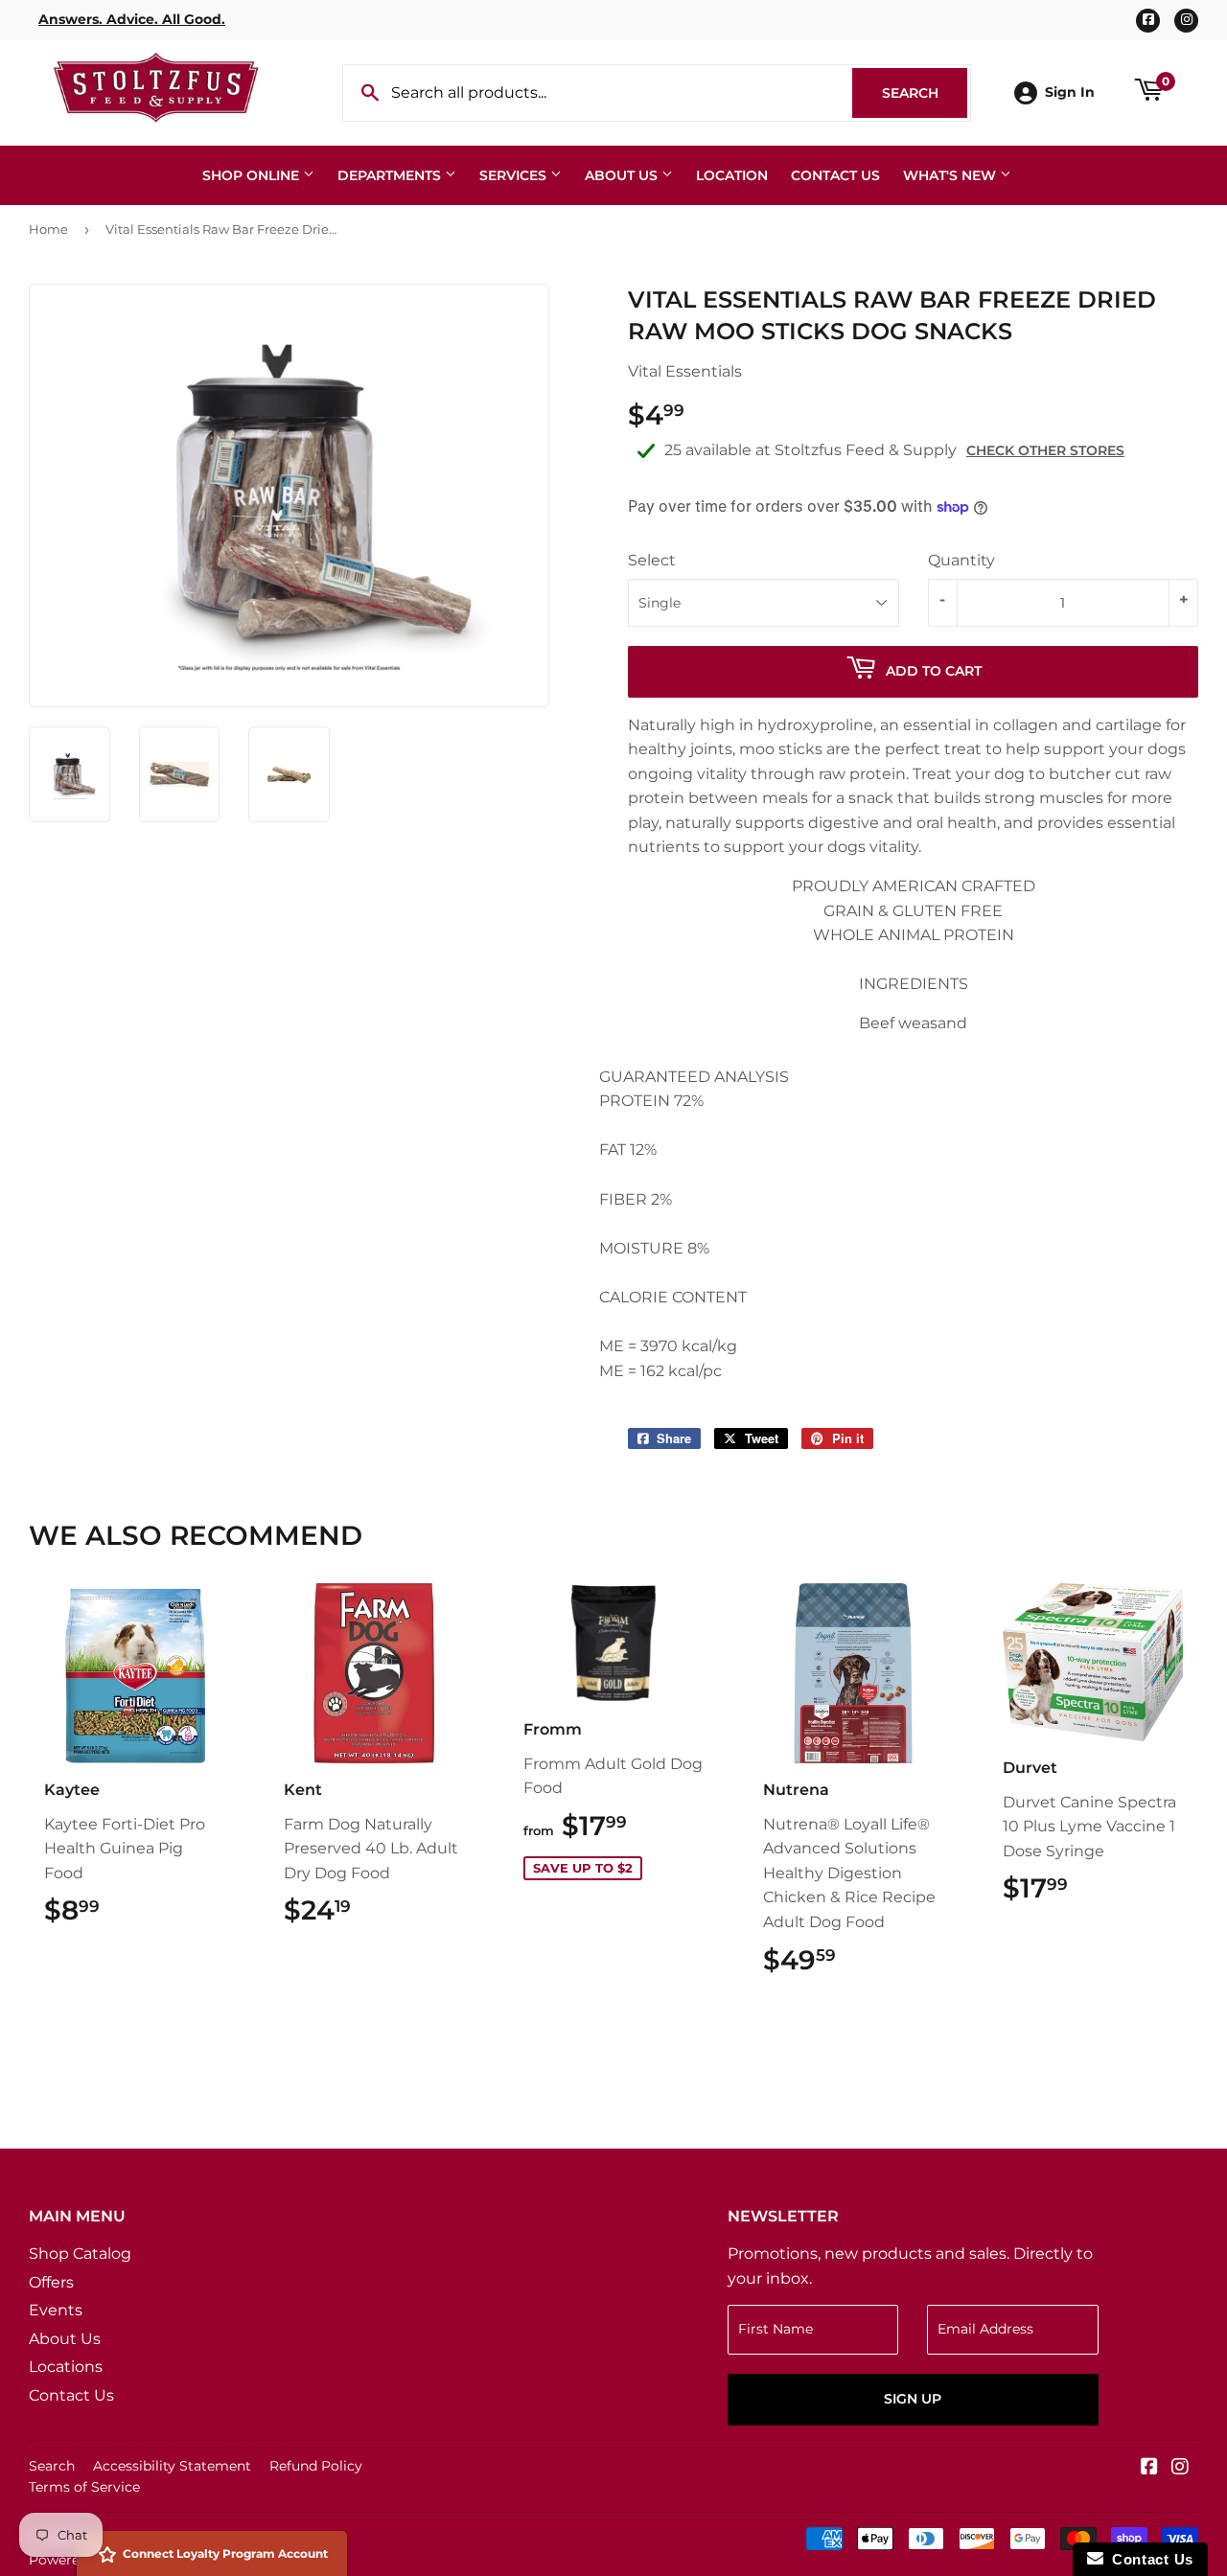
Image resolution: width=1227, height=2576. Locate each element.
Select (652, 560)
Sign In (1070, 92)
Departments (391, 175)
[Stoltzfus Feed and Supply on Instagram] (1180, 2468)
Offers (51, 2282)
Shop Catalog (80, 2254)
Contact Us (835, 175)
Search (925, 93)
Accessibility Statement (172, 2466)
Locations (66, 2367)
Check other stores (1045, 450)
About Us (623, 175)
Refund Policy (316, 2466)
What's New (951, 175)
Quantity (961, 560)
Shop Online (253, 175)
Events (56, 2310)
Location (732, 175)
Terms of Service (84, 2487)
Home (48, 229)
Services (515, 175)
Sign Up (913, 2399)
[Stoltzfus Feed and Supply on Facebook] (1149, 2468)
